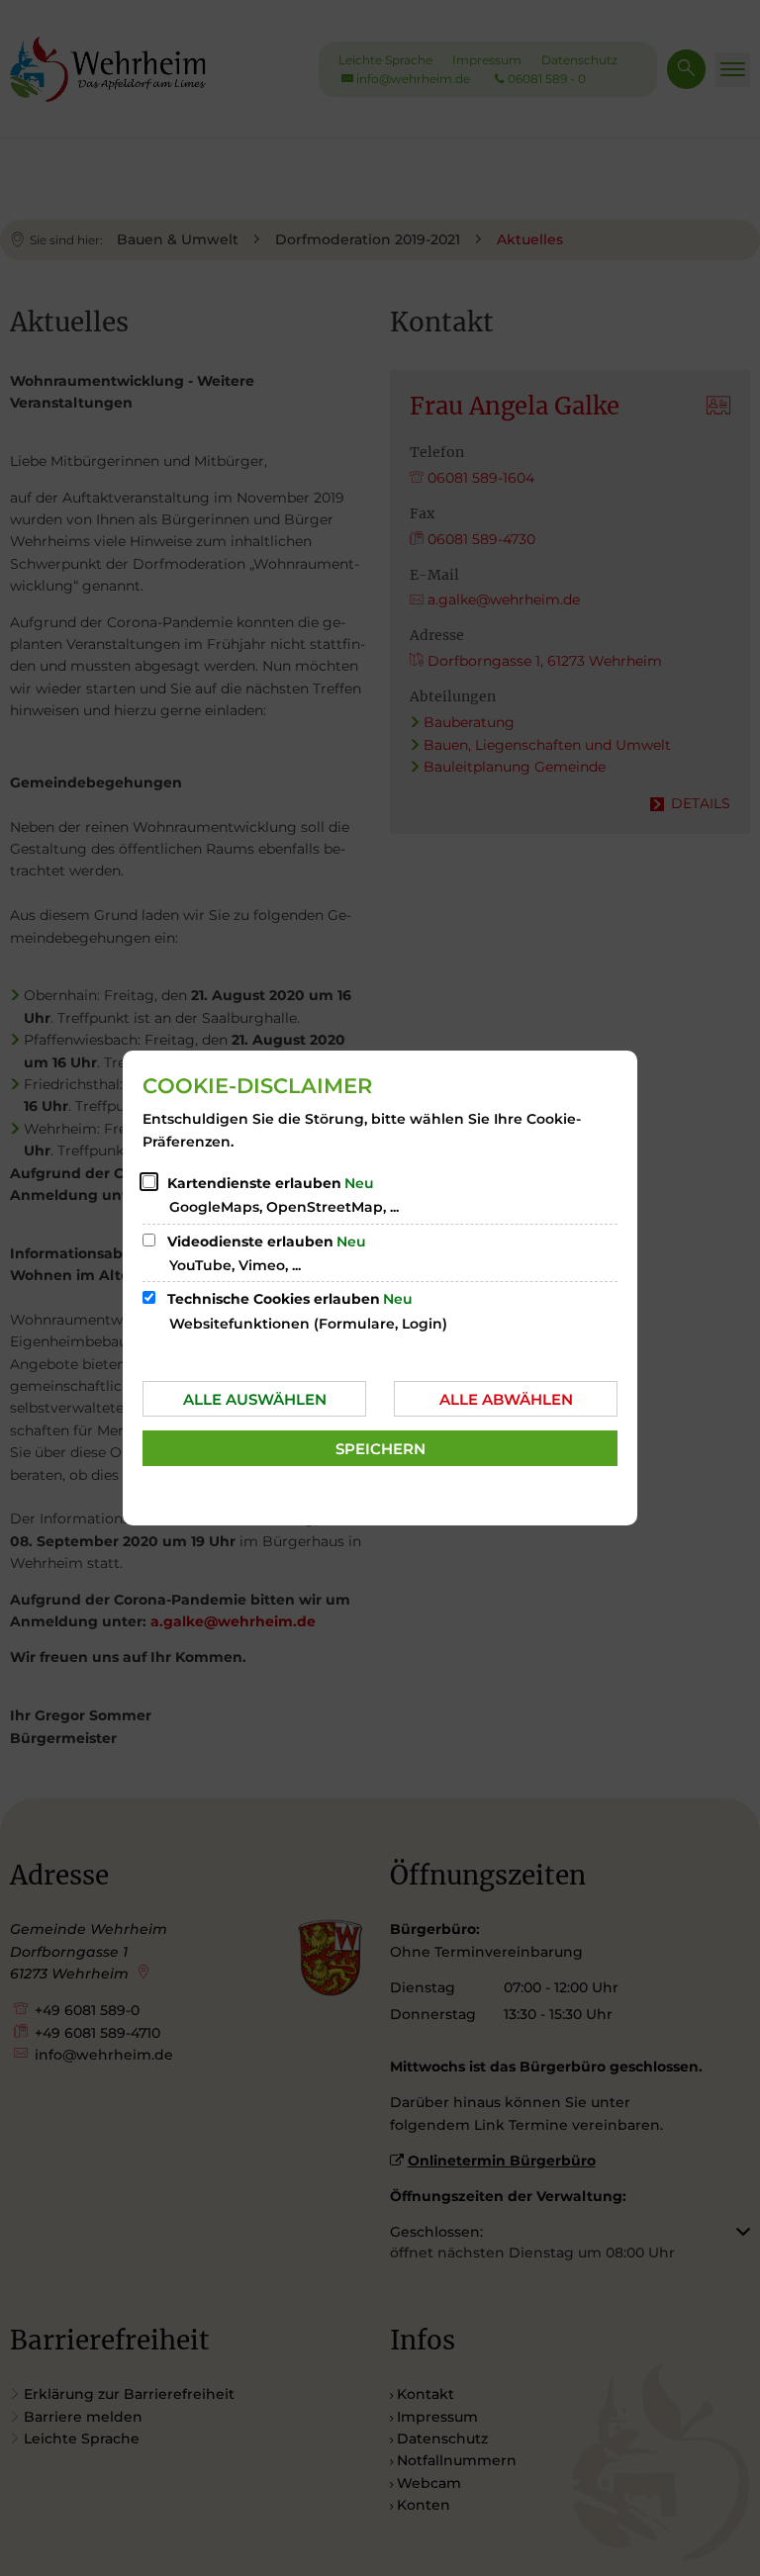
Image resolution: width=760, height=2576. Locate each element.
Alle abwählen (506, 1399)
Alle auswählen (255, 1399)
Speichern (380, 1449)
